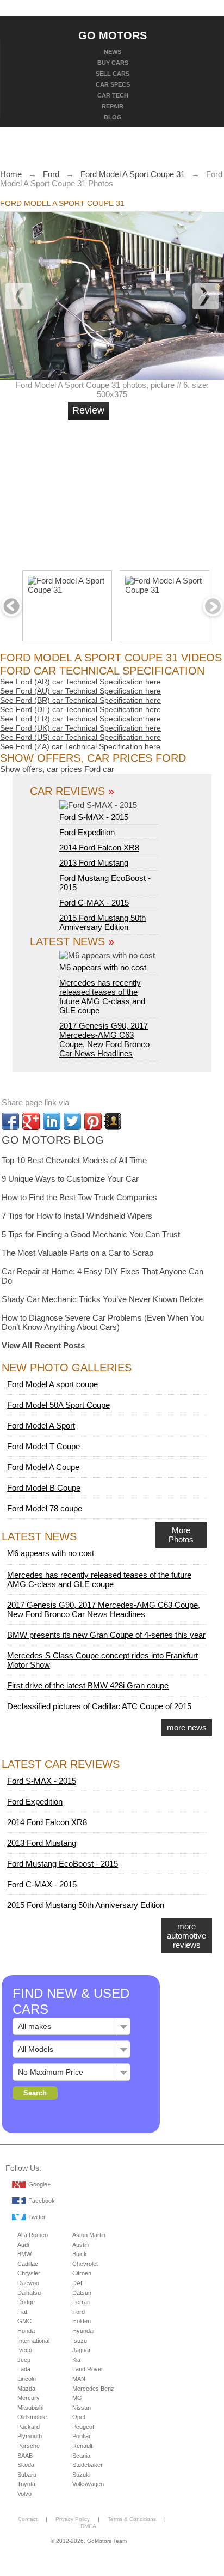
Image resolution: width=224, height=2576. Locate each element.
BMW (24, 2254)
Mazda (26, 2389)
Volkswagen (88, 2484)
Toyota (26, 2484)
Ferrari (81, 2302)
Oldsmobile (32, 2417)
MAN (79, 2379)
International (33, 2341)
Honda (26, 2331)
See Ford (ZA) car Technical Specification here (80, 746)
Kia (76, 2360)
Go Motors (113, 35)
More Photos (181, 1535)
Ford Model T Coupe (43, 1446)
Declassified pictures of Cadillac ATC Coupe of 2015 (99, 1706)
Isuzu (80, 2341)
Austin (80, 2245)
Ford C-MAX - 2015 (94, 903)
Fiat (22, 2312)
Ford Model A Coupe (43, 1467)
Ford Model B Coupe (44, 1488)
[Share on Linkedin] (52, 1121)
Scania (81, 2456)
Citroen (82, 2273)
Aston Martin (89, 2235)
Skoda (26, 2465)
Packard (29, 2427)
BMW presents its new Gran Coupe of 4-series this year (106, 1635)
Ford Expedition (87, 832)
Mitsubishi (30, 2408)
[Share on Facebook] (10, 1121)
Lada (24, 2369)
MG (77, 2398)
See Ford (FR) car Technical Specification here (80, 719)
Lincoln (27, 2379)
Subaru (27, 2475)
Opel (79, 2417)
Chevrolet (85, 2264)
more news (187, 1727)
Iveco (25, 2350)
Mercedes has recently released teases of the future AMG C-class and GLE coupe (102, 997)
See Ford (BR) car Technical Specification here (80, 700)
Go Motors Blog (53, 1140)
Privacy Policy (73, 2519)
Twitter (37, 2217)
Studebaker (88, 2465)
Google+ (39, 2184)
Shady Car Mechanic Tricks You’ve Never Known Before (102, 1299)
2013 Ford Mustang (94, 863)
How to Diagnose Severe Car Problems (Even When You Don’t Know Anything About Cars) (103, 1322)
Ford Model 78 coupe (45, 1508)
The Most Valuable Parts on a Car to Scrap (77, 1253)
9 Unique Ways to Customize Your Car (70, 1179)
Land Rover (88, 2369)
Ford (79, 2312)
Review (88, 410)
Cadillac (28, 2264)
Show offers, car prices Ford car (57, 769)
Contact (28, 2519)
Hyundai (83, 2331)
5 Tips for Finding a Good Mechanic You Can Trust (91, 1234)
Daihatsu (29, 2293)
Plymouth (30, 2436)
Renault (82, 2446)
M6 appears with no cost (103, 967)
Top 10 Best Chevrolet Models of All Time (74, 1160)
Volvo (24, 2494)
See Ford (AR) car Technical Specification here (80, 682)
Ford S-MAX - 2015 (94, 817)
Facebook (42, 2201)
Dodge (26, 2302)
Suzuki (81, 2475)
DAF (78, 2283)
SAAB (25, 2456)
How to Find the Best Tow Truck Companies (79, 1197)
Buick (80, 2254)
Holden (82, 2321)
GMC (24, 2321)
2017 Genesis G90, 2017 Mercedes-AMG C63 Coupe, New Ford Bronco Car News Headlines (104, 1040)
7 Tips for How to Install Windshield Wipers (77, 1216)
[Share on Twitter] (72, 1121)
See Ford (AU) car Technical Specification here (80, 691)
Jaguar (82, 2350)
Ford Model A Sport (41, 1426)
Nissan (82, 2408)
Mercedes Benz (93, 2389)
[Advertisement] (150, 490)
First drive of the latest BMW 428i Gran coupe (88, 1685)
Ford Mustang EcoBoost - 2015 (63, 1864)
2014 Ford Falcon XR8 (99, 847)
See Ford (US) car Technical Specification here (80, 737)
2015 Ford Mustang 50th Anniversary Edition (102, 922)
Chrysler (29, 2273)
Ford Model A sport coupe (52, 1384)
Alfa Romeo (33, 2235)
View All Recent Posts (43, 1345)
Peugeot (83, 2427)
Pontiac (82, 2436)
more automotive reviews (186, 1936)
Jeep (24, 2360)
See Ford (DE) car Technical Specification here (80, 709)
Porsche (29, 2446)
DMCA (88, 2526)
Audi (23, 2245)
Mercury (29, 2398)
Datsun (82, 2293)
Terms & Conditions (132, 2519)
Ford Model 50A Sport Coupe (58, 1405)
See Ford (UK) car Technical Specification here (80, 728)
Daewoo (28, 2283)
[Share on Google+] (31, 1121)
